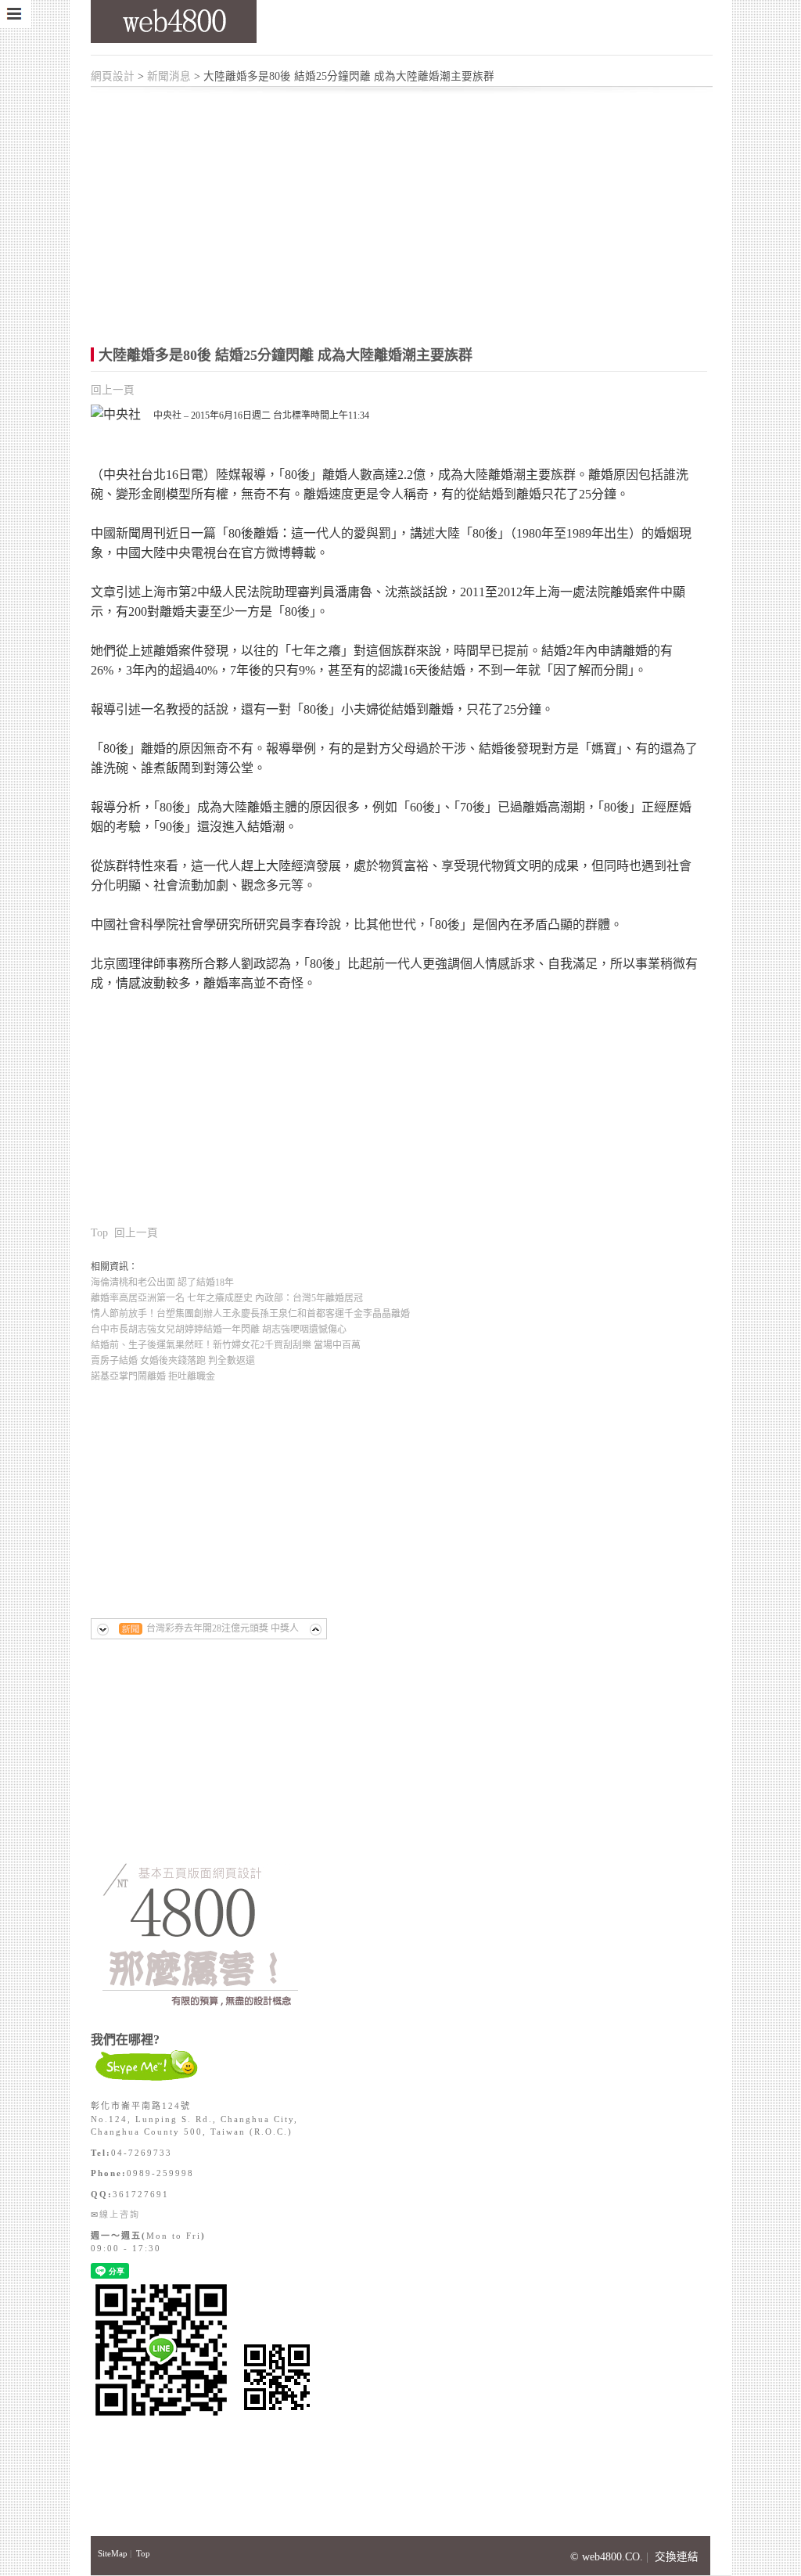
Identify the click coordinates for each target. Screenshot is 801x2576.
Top (99, 1233)
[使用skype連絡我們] (147, 2080)
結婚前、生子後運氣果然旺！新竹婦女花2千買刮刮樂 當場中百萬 (226, 1345)
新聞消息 (169, 76)
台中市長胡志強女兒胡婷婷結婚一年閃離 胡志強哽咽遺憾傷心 (219, 1329)
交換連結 (677, 2557)
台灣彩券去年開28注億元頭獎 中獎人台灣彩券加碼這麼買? (223, 1631)
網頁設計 (113, 76)
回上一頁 (113, 390)
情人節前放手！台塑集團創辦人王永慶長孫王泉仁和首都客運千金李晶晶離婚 (250, 1314)
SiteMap (113, 2553)
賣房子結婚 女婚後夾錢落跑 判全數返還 (173, 1361)
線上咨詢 (120, 2214)
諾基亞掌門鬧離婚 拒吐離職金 (153, 1376)
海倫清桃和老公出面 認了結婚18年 (162, 1283)
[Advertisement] (411, 207)
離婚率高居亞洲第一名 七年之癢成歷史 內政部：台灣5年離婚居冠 (227, 1298)
